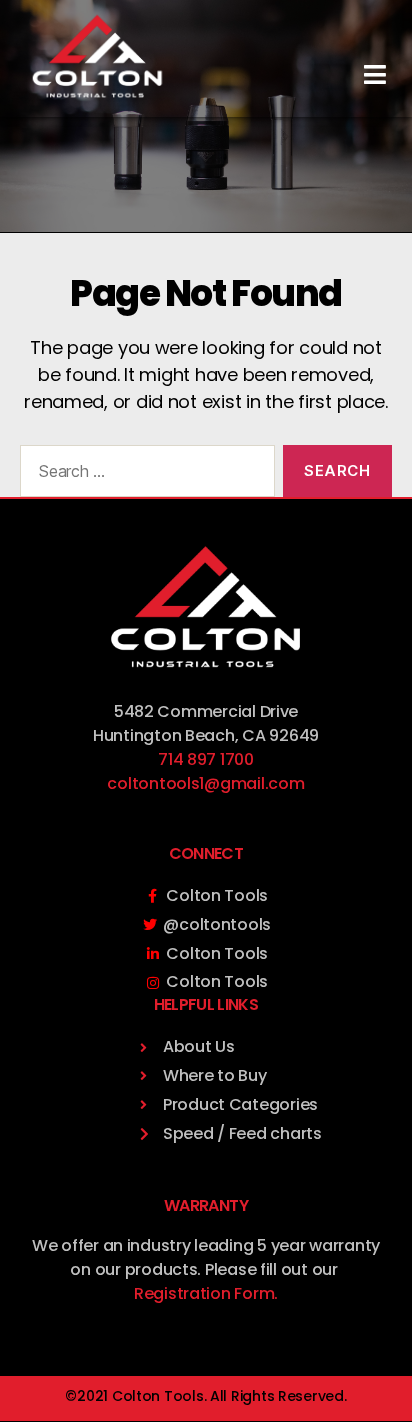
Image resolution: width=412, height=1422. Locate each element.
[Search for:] (143, 475)
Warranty (206, 1205)
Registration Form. (206, 1293)
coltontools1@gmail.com (205, 783)
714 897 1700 (206, 759)
